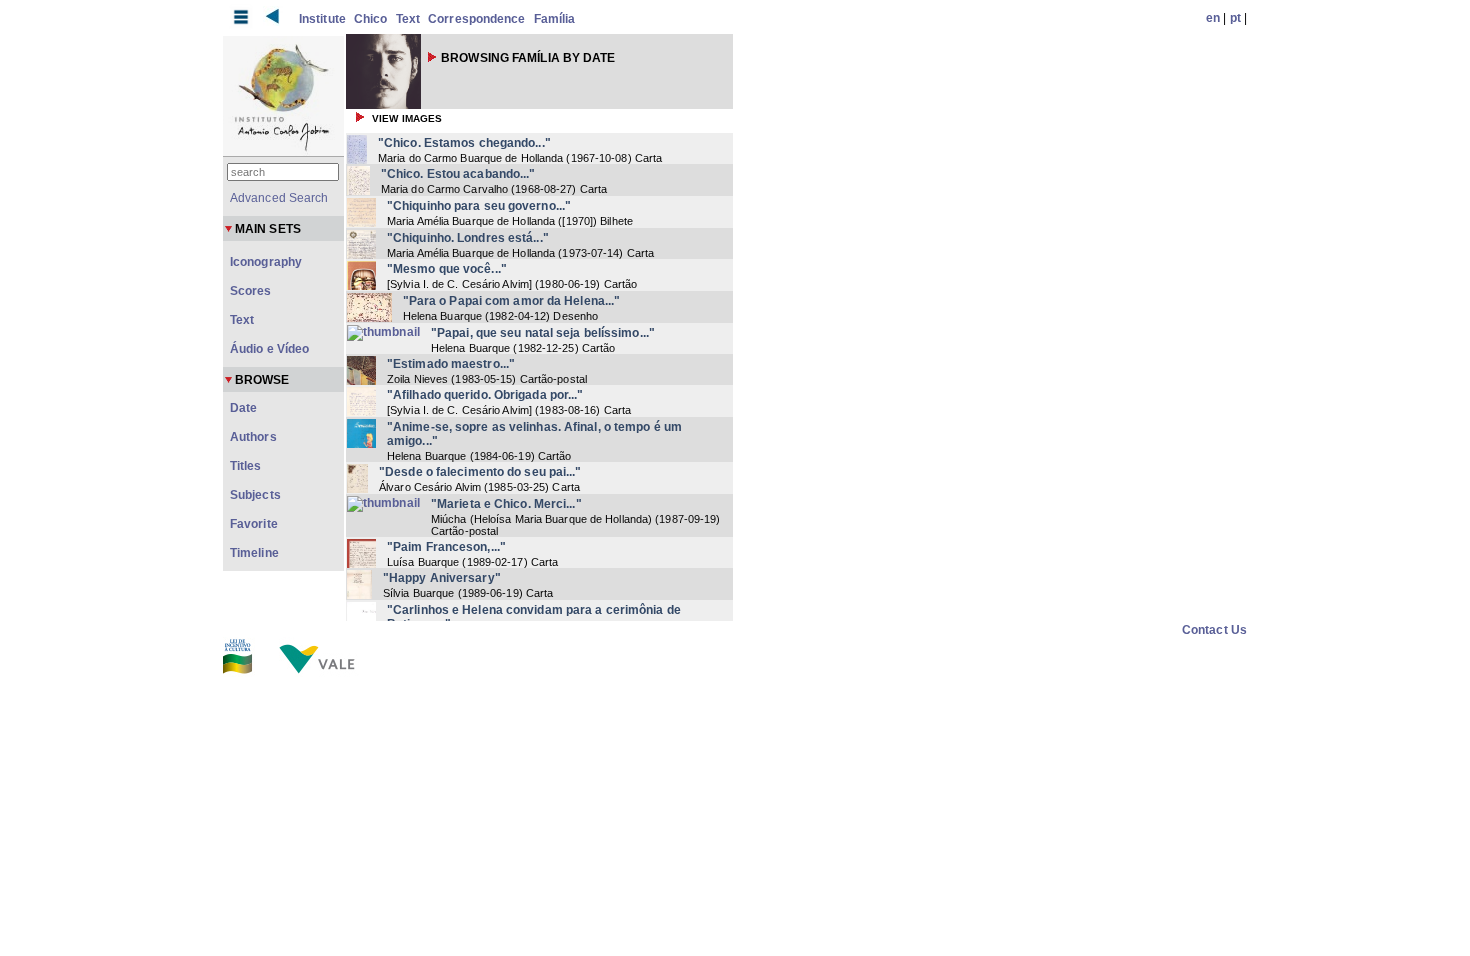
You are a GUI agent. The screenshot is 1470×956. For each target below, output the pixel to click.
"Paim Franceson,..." (446, 547)
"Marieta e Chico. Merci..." (506, 504)
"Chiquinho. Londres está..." (468, 238)
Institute (322, 19)
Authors (253, 437)
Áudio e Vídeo (269, 349)
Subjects (255, 495)
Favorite (254, 524)
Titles (246, 466)
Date (243, 408)
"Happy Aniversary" (442, 578)
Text (408, 19)
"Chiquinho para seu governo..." (479, 206)
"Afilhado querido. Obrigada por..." (485, 395)
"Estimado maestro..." (451, 364)
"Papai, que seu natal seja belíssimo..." (543, 333)
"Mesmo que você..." (447, 269)
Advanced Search (279, 198)
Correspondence (476, 19)
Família (555, 19)
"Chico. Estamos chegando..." (464, 143)
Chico (371, 19)
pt (1235, 18)
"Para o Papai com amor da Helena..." (512, 301)
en (1213, 18)
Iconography (266, 262)
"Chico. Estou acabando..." (458, 174)
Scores (251, 291)
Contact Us (1214, 630)
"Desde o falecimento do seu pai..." (480, 472)
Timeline (254, 553)
